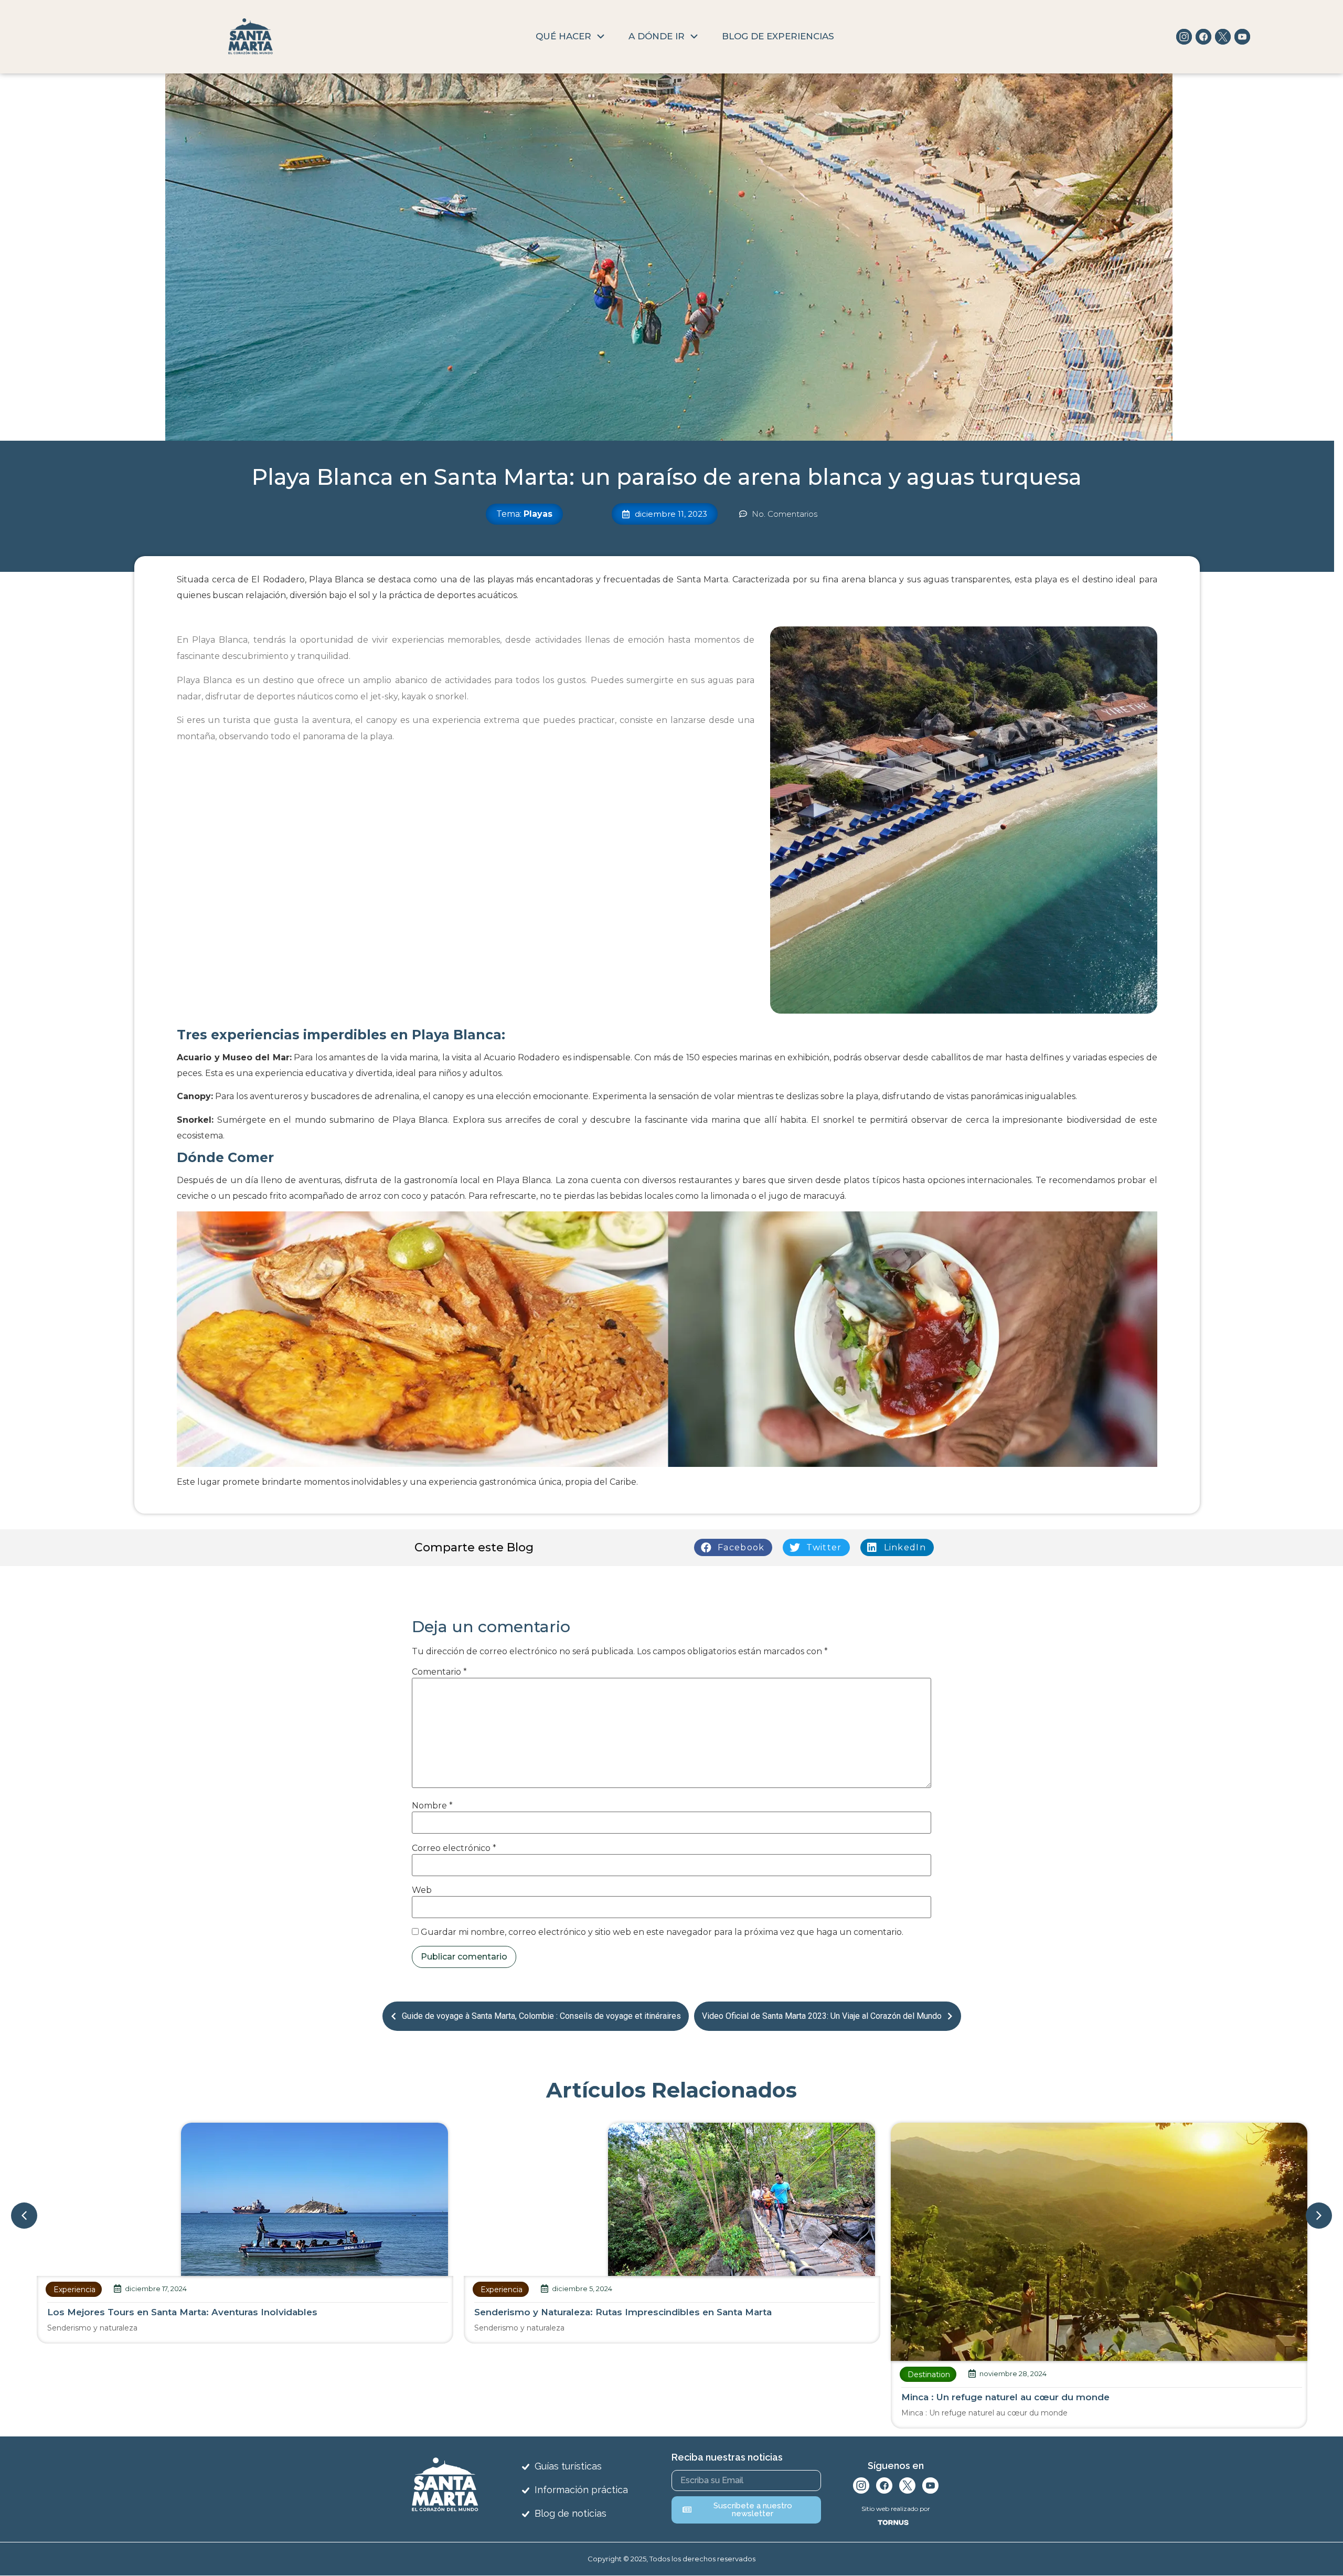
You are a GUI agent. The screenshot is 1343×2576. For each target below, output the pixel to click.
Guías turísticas (568, 2466)
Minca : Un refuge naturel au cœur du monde (578, 2397)
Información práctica (581, 2490)
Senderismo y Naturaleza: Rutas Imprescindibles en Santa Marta (196, 2312)
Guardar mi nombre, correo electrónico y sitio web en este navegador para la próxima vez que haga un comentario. (662, 1932)
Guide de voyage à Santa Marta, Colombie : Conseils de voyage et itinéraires (541, 2016)
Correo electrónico (454, 1848)
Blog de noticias (571, 2513)
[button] (733, 1547)
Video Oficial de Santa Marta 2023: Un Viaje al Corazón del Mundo (822, 2016)
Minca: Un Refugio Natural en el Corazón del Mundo (1021, 2397)
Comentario (439, 1672)
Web (422, 1890)
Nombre (432, 1806)
